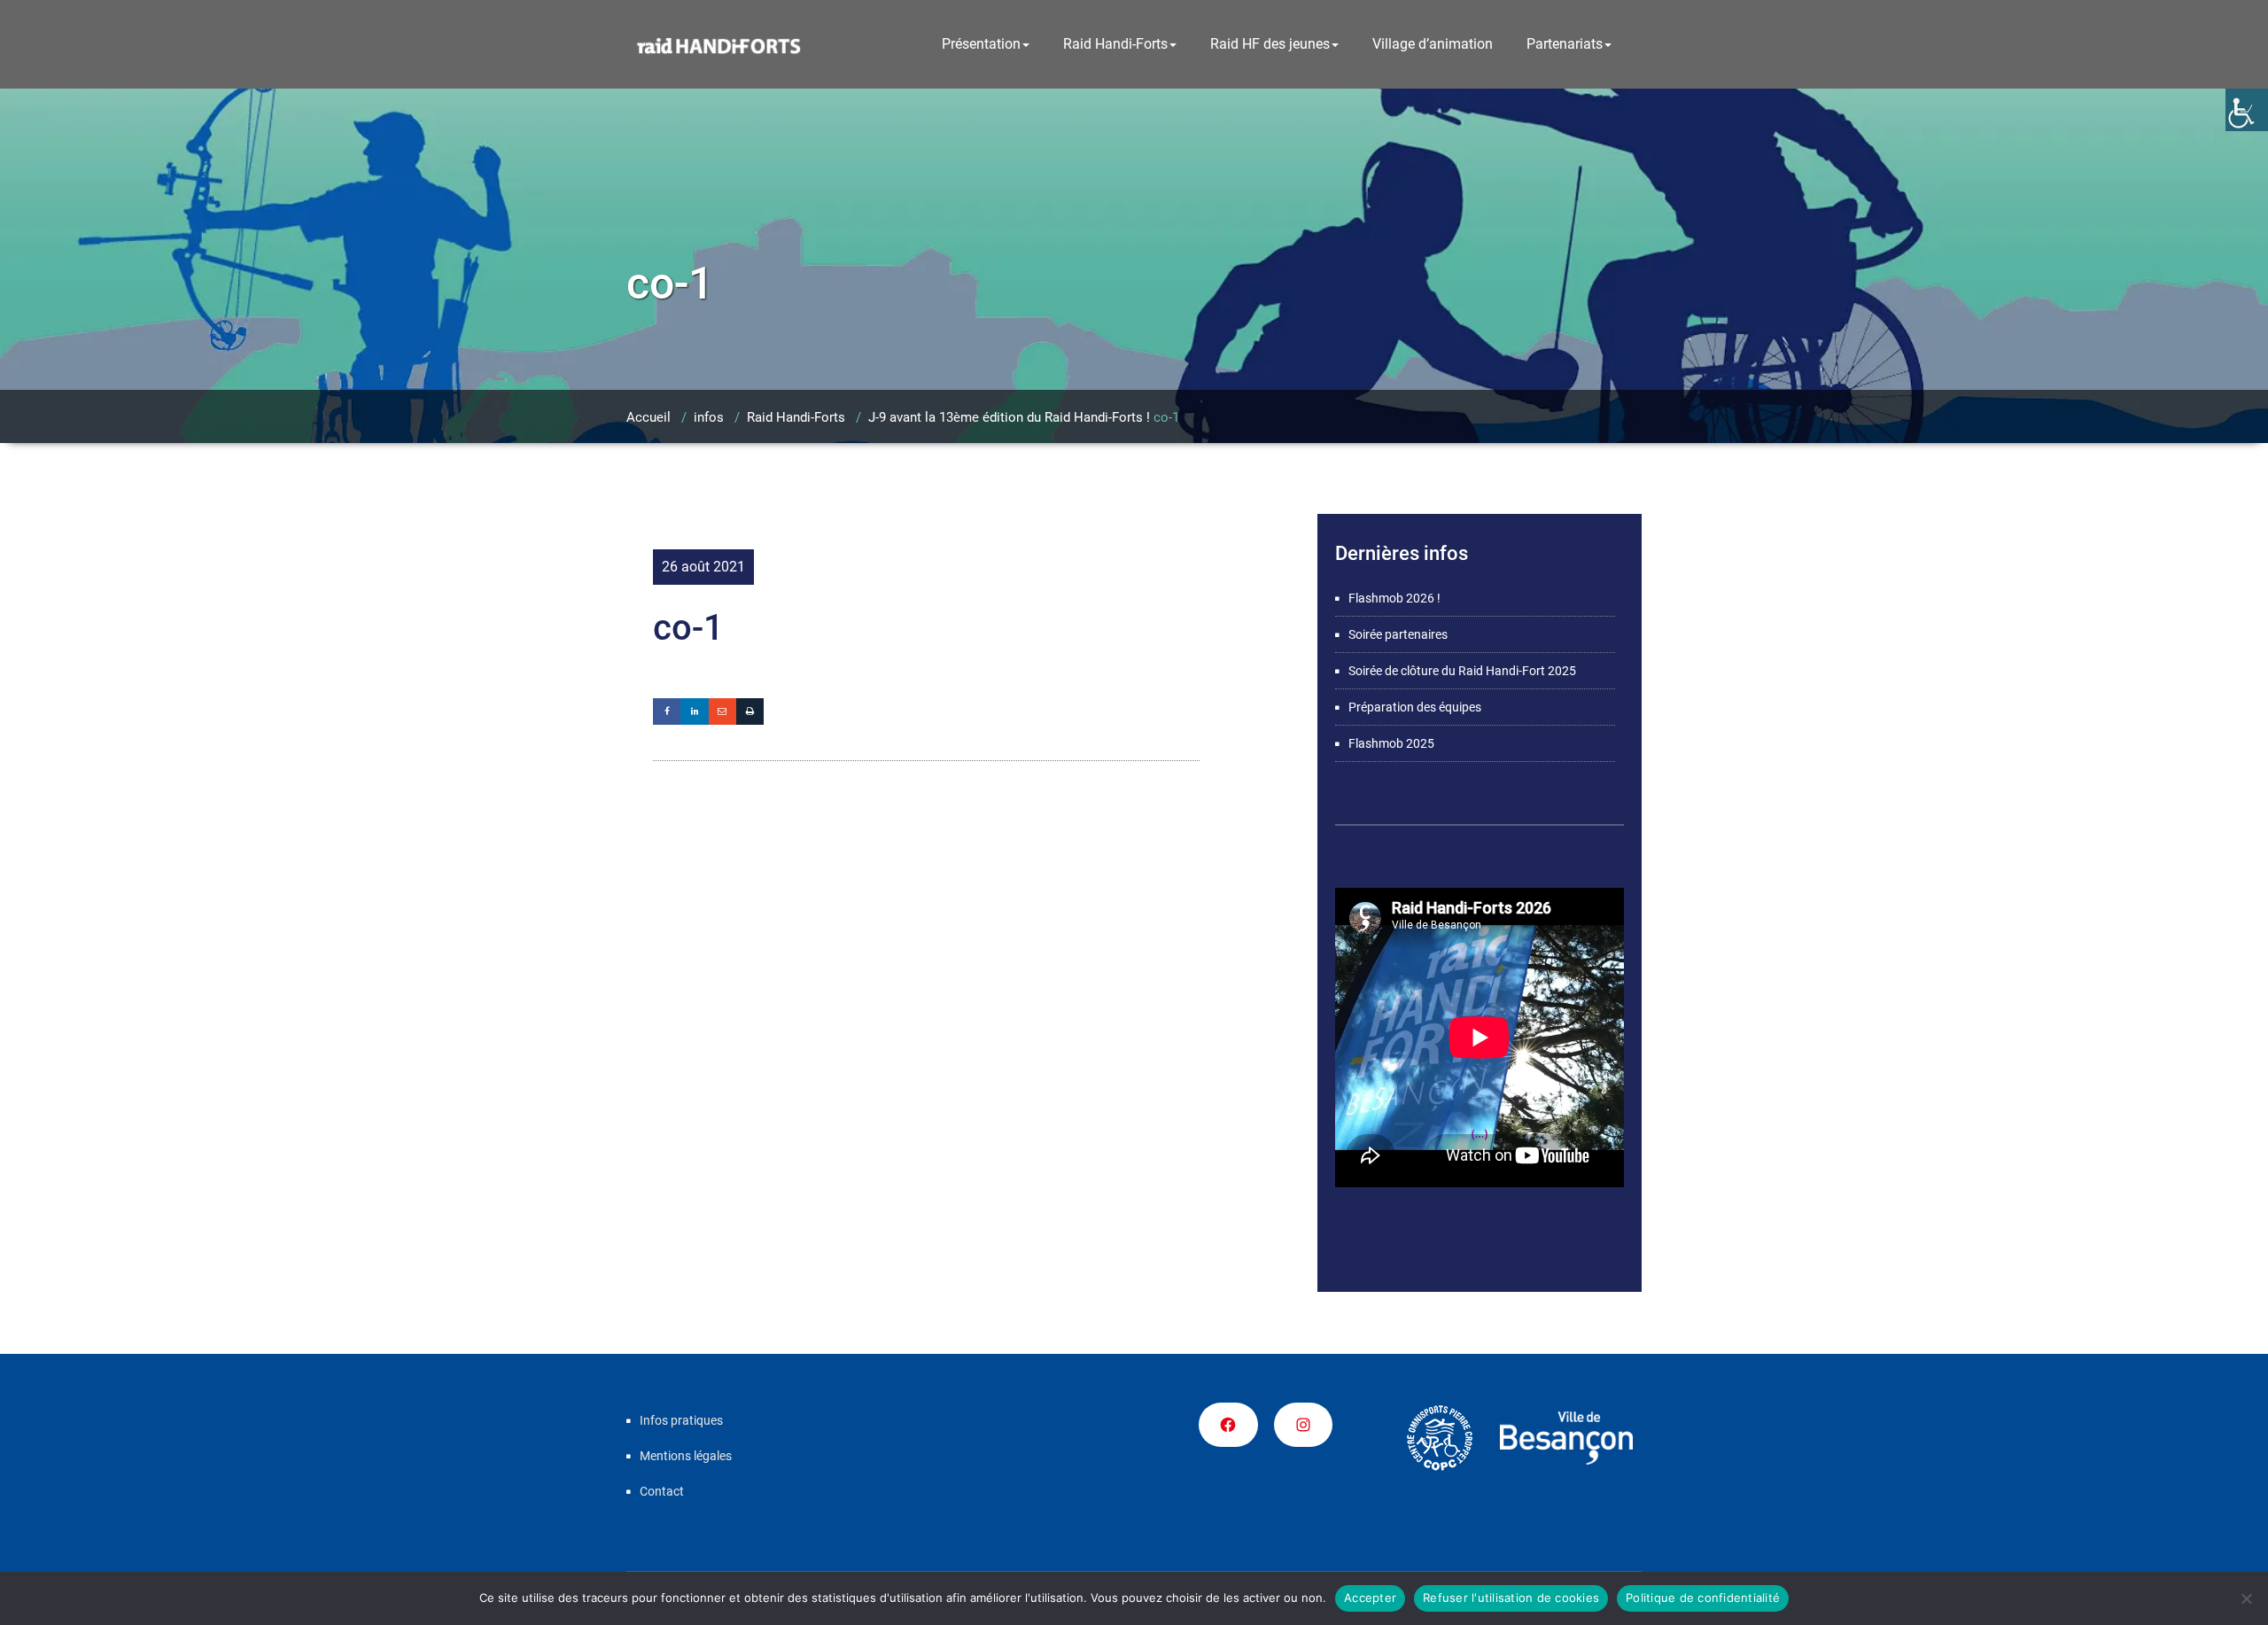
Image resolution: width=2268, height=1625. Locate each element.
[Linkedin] (694, 711)
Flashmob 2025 (1391, 743)
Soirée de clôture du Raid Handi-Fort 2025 (1462, 671)
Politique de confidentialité (1703, 1598)
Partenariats (1565, 44)
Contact (662, 1491)
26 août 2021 (703, 567)
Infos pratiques (681, 1420)
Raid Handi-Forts (1115, 44)
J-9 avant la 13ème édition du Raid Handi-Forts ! (1009, 417)
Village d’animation (1433, 44)
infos (709, 417)
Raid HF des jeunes (1270, 44)
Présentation (981, 44)
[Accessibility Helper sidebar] (2247, 110)
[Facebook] (667, 711)
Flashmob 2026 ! (1394, 598)
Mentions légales (686, 1456)
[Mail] (722, 711)
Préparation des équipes (1415, 707)
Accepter (1370, 1598)
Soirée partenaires (1398, 634)
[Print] (750, 711)
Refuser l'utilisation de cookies (1511, 1598)
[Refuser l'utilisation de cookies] (2246, 1598)
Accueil (649, 417)
